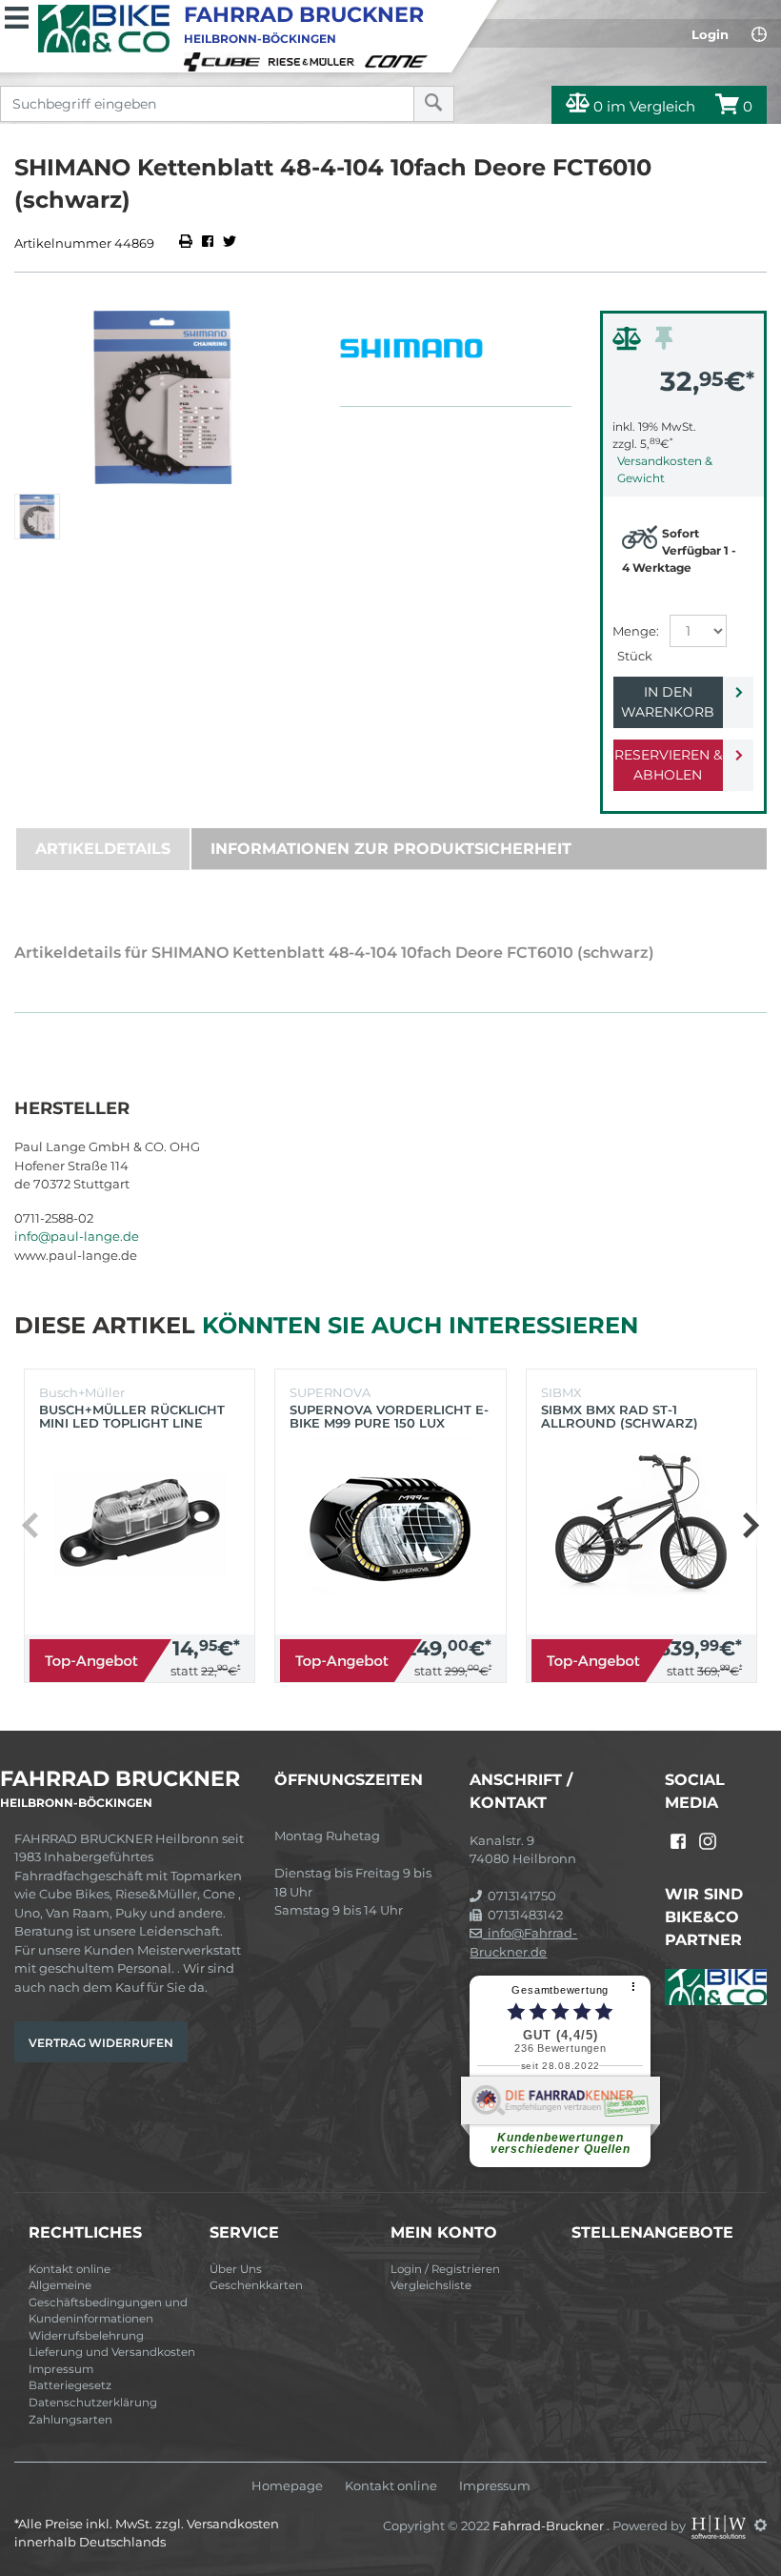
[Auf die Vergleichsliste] (630, 343)
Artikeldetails (103, 849)
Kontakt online (70, 2269)
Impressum (61, 2369)
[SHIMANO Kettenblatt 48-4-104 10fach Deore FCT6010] (163, 397)
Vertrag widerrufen (101, 2043)
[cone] (399, 60)
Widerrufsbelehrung (86, 2336)
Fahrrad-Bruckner (550, 2525)
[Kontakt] (759, 34)
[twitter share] (230, 243)
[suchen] (434, 104)
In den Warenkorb (668, 702)
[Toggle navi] (17, 15)
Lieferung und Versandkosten (112, 2352)
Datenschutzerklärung (93, 2403)
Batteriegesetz (70, 2385)
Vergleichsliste (431, 2285)
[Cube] (225, 60)
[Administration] (761, 2525)
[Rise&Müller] (314, 60)
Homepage (287, 2486)
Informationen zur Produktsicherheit (391, 849)
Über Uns (236, 2269)
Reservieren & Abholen (668, 765)
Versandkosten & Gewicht (665, 469)
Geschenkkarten (256, 2285)
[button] (750, 1526)
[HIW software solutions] (720, 2525)
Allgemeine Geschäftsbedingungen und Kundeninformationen (108, 2302)
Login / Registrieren (445, 2269)
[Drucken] (187, 243)
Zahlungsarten (70, 2420)
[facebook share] (208, 243)
